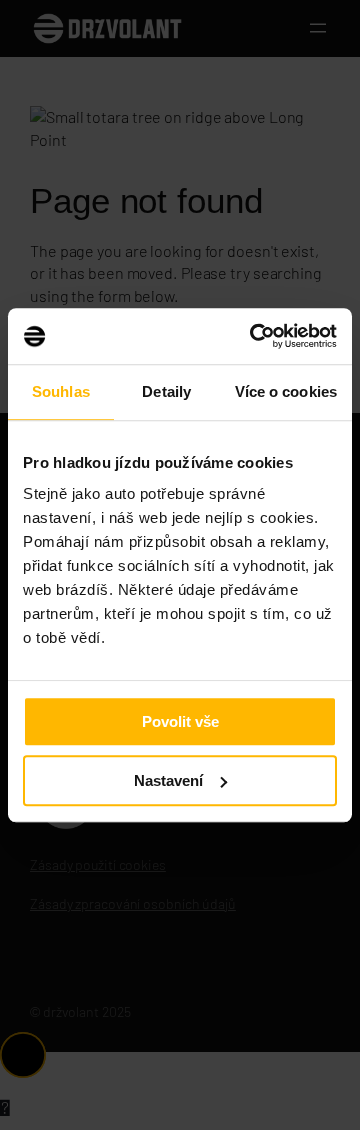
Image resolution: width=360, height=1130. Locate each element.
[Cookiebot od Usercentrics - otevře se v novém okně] (254, 336)
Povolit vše (180, 721)
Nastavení (168, 780)
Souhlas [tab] (61, 391)
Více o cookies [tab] (286, 391)
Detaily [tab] (166, 391)
